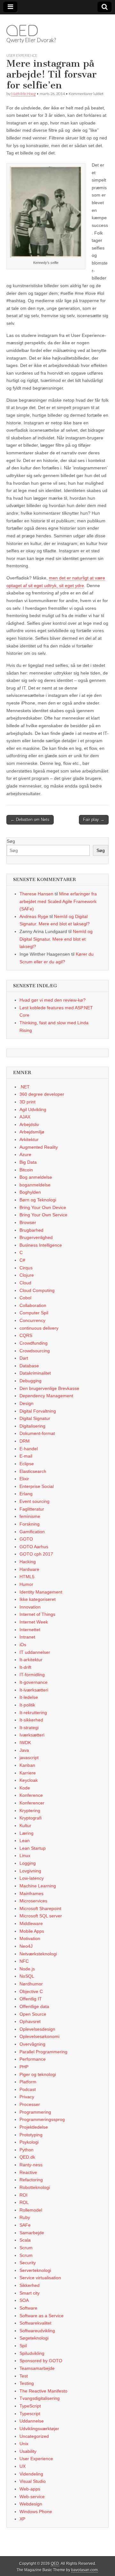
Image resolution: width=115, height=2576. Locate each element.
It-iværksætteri (34, 1690)
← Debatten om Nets (30, 820)
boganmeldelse (35, 1185)
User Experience (22, 55)
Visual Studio (33, 2481)
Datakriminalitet (35, 1373)
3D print (27, 1102)
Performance (33, 2059)
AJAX (25, 1117)
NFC (24, 1961)
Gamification (32, 1532)
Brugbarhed (31, 1230)
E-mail (26, 1456)
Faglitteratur (32, 1509)
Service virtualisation (40, 2278)
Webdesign (31, 2504)
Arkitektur (29, 1139)
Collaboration (33, 1305)
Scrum (26, 2248)
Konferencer (32, 1803)
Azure (25, 1154)
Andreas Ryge (34, 916)
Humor (26, 1584)
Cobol (25, 1298)
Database (29, 1366)
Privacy (27, 2097)
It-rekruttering (33, 1713)
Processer (30, 2104)
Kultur (25, 1826)
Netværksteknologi (38, 1954)
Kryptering (30, 1811)
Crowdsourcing (35, 1351)
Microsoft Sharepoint (40, 1908)
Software (28, 2308)
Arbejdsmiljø (32, 1132)
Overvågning (32, 2044)
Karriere (28, 1773)
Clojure (27, 1275)
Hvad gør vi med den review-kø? (53, 1000)
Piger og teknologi (38, 2074)
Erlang (26, 1494)
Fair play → (94, 820)
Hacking (28, 1562)
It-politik (27, 1705)
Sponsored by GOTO (41, 2361)
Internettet (30, 1630)
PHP (24, 2067)
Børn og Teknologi (38, 1200)
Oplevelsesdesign (37, 2029)
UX (23, 2466)
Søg (11, 841)
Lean (25, 1841)
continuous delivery (39, 1328)
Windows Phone (36, 2512)
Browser (28, 1222)
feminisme (30, 1516)
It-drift (25, 1667)
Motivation (30, 1938)
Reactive (28, 2172)
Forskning (30, 1524)
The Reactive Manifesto (43, 2391)
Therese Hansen (36, 894)
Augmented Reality (39, 1147)
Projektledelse (34, 2127)
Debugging (31, 1381)
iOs (23, 1645)
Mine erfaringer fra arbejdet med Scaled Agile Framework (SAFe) (58, 901)
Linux (25, 1855)
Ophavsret (30, 2021)
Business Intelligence (41, 1245)
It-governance (34, 1682)
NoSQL (27, 1976)
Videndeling (31, 2474)
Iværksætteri (32, 1735)
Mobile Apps (32, 1931)
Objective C (31, 1991)
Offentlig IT (31, 1999)
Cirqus (26, 1268)
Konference (31, 1795)
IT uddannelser (35, 1652)
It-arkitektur (31, 1660)
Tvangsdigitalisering (40, 2398)
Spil (23, 2346)
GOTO (26, 1539)
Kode (25, 1788)
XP (22, 2519)
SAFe (25, 2225)
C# (22, 1260)
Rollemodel (31, 2210)
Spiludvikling (32, 2353)
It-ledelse (29, 1697)
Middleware (31, 1923)
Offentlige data (34, 2006)
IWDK (25, 1743)
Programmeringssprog (42, 2119)
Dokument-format (37, 1433)
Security (28, 2263)
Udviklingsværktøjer (39, 2429)
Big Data (28, 1162)
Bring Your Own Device (43, 1207)
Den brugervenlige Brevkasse (49, 1388)
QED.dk (27, 2157)
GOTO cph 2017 (36, 1554)
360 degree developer (42, 1094)
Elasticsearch (33, 1471)
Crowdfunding (34, 1343)
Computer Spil (34, 1313)
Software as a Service (42, 2316)
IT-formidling (32, 1675)
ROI (23, 2195)
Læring (27, 1833)
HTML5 (27, 1577)
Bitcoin (26, 1170)
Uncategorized (34, 2436)
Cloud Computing (37, 1290)
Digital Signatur (35, 1418)
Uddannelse (32, 2421)
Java (24, 1750)
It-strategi (29, 1728)
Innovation (30, 1607)
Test (24, 2376)
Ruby (25, 2217)
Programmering (35, 2112)
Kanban (27, 1765)
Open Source (33, 2014)
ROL (24, 2202)
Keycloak (29, 1780)
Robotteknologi (35, 2187)
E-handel (29, 1449)
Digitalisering (32, 1426)
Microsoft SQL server (41, 1916)
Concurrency (32, 1320)
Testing (27, 2383)
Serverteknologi (35, 2270)
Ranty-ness (31, 2165)
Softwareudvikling (37, 2331)
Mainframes (31, 1893)
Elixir (24, 1479)
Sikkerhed (30, 2285)
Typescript (30, 2414)
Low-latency (32, 1878)
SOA (24, 2300)
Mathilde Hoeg (23, 94)
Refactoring (31, 2180)
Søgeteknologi (34, 2338)
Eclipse (27, 1464)
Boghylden (30, 1192)
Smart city (30, 2293)
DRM (25, 1441)
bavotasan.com (84, 2570)
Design (27, 1403)
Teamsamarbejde (37, 2368)
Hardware (29, 1569)
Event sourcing (34, 1501)
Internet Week (34, 1622)
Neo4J (26, 1946)
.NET (25, 1087)
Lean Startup (33, 1848)
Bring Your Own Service (43, 1215)
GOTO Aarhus (34, 1547)
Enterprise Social (37, 1486)
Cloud (25, 1283)
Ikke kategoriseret (38, 1599)
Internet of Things (37, 1614)
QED (22, 30)
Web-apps (30, 2489)
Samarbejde (32, 2233)
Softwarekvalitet (35, 2323)
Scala (25, 2240)
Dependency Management (46, 1396)
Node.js (27, 1969)
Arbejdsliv (29, 1124)
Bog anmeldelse (36, 1177)
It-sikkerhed (31, 1720)
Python (27, 2150)
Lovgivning (30, 1871)
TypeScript (30, 2406)
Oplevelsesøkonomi (39, 2036)
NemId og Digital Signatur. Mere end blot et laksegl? (56, 939)
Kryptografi (31, 1818)
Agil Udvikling (33, 1109)
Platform (28, 2082)
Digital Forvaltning (38, 1411)
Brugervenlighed (36, 1237)
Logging (28, 1863)
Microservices (33, 1901)
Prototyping (31, 2135)
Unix (24, 2444)
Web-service (32, 2497)
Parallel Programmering (43, 2052)
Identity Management (41, 1592)
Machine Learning (38, 1886)
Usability (28, 2451)
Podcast (28, 2089)
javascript (29, 1758)
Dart (24, 1358)
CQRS (26, 1335)
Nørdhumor (31, 1984)
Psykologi (29, 2142)
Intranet (27, 1637)
